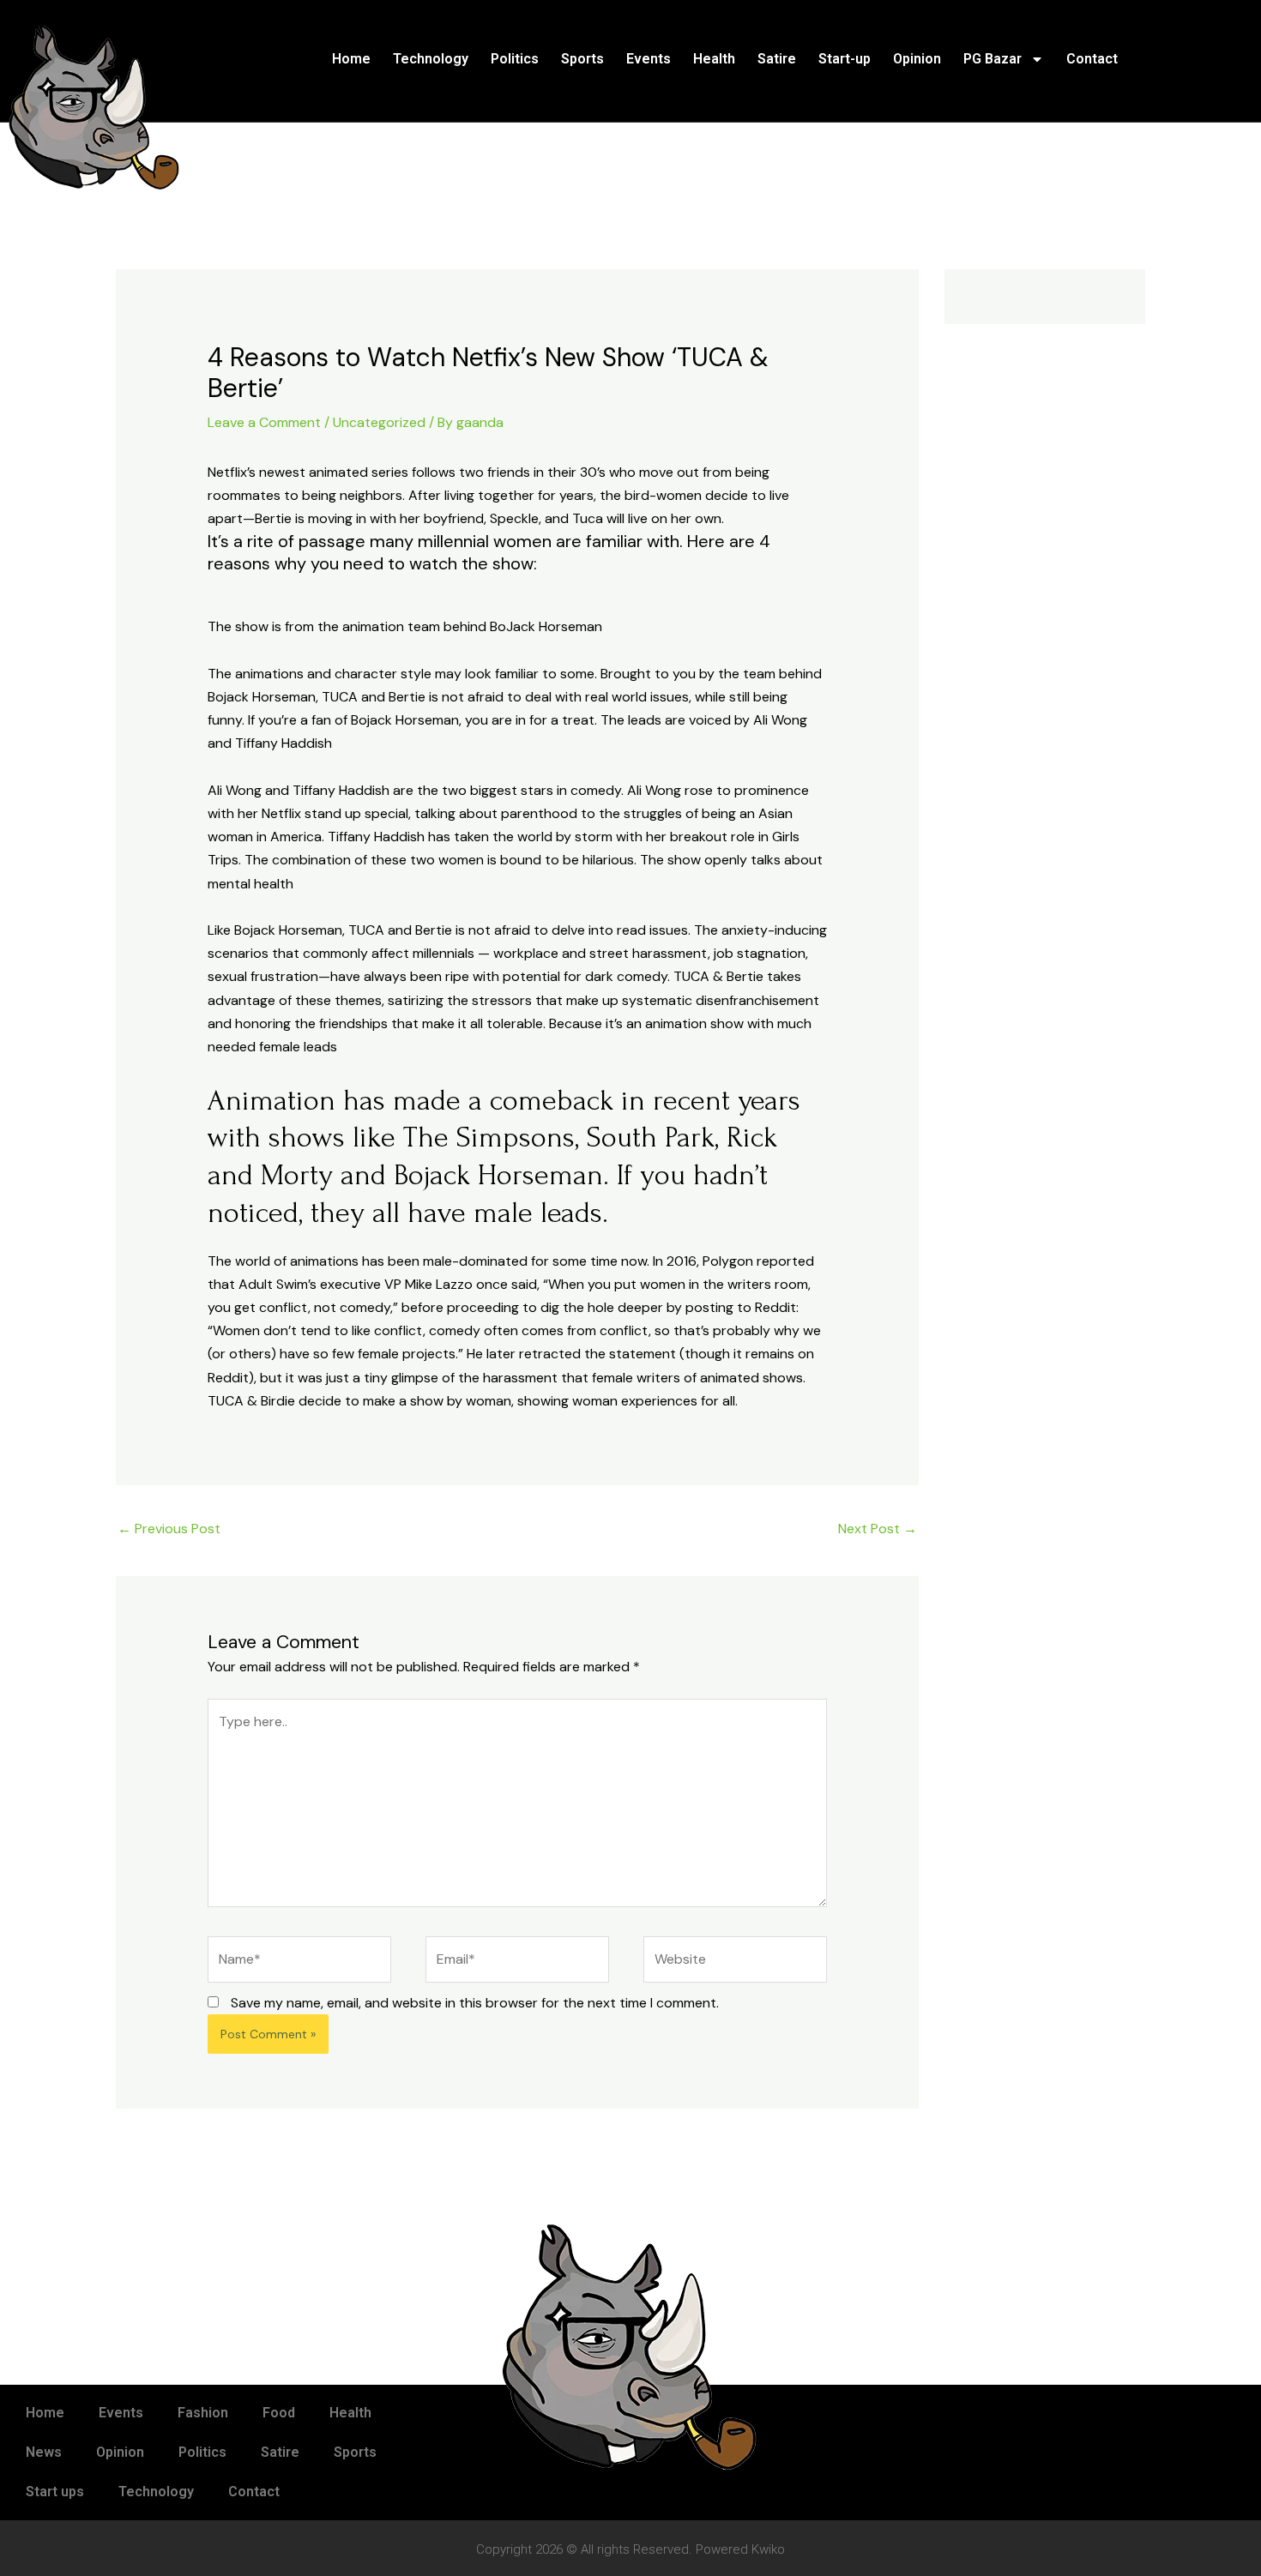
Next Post (878, 1529)
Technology (431, 59)
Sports (582, 59)
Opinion (917, 59)
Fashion (203, 2413)
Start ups (55, 2492)
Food (279, 2413)
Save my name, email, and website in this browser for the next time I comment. (475, 2003)
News (44, 2452)
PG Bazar (993, 59)
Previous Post (169, 1529)
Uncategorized (379, 422)
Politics (515, 59)
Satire (777, 59)
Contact (1092, 59)
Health (714, 59)
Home (351, 59)
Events (649, 59)
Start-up (845, 59)
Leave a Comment (264, 422)
